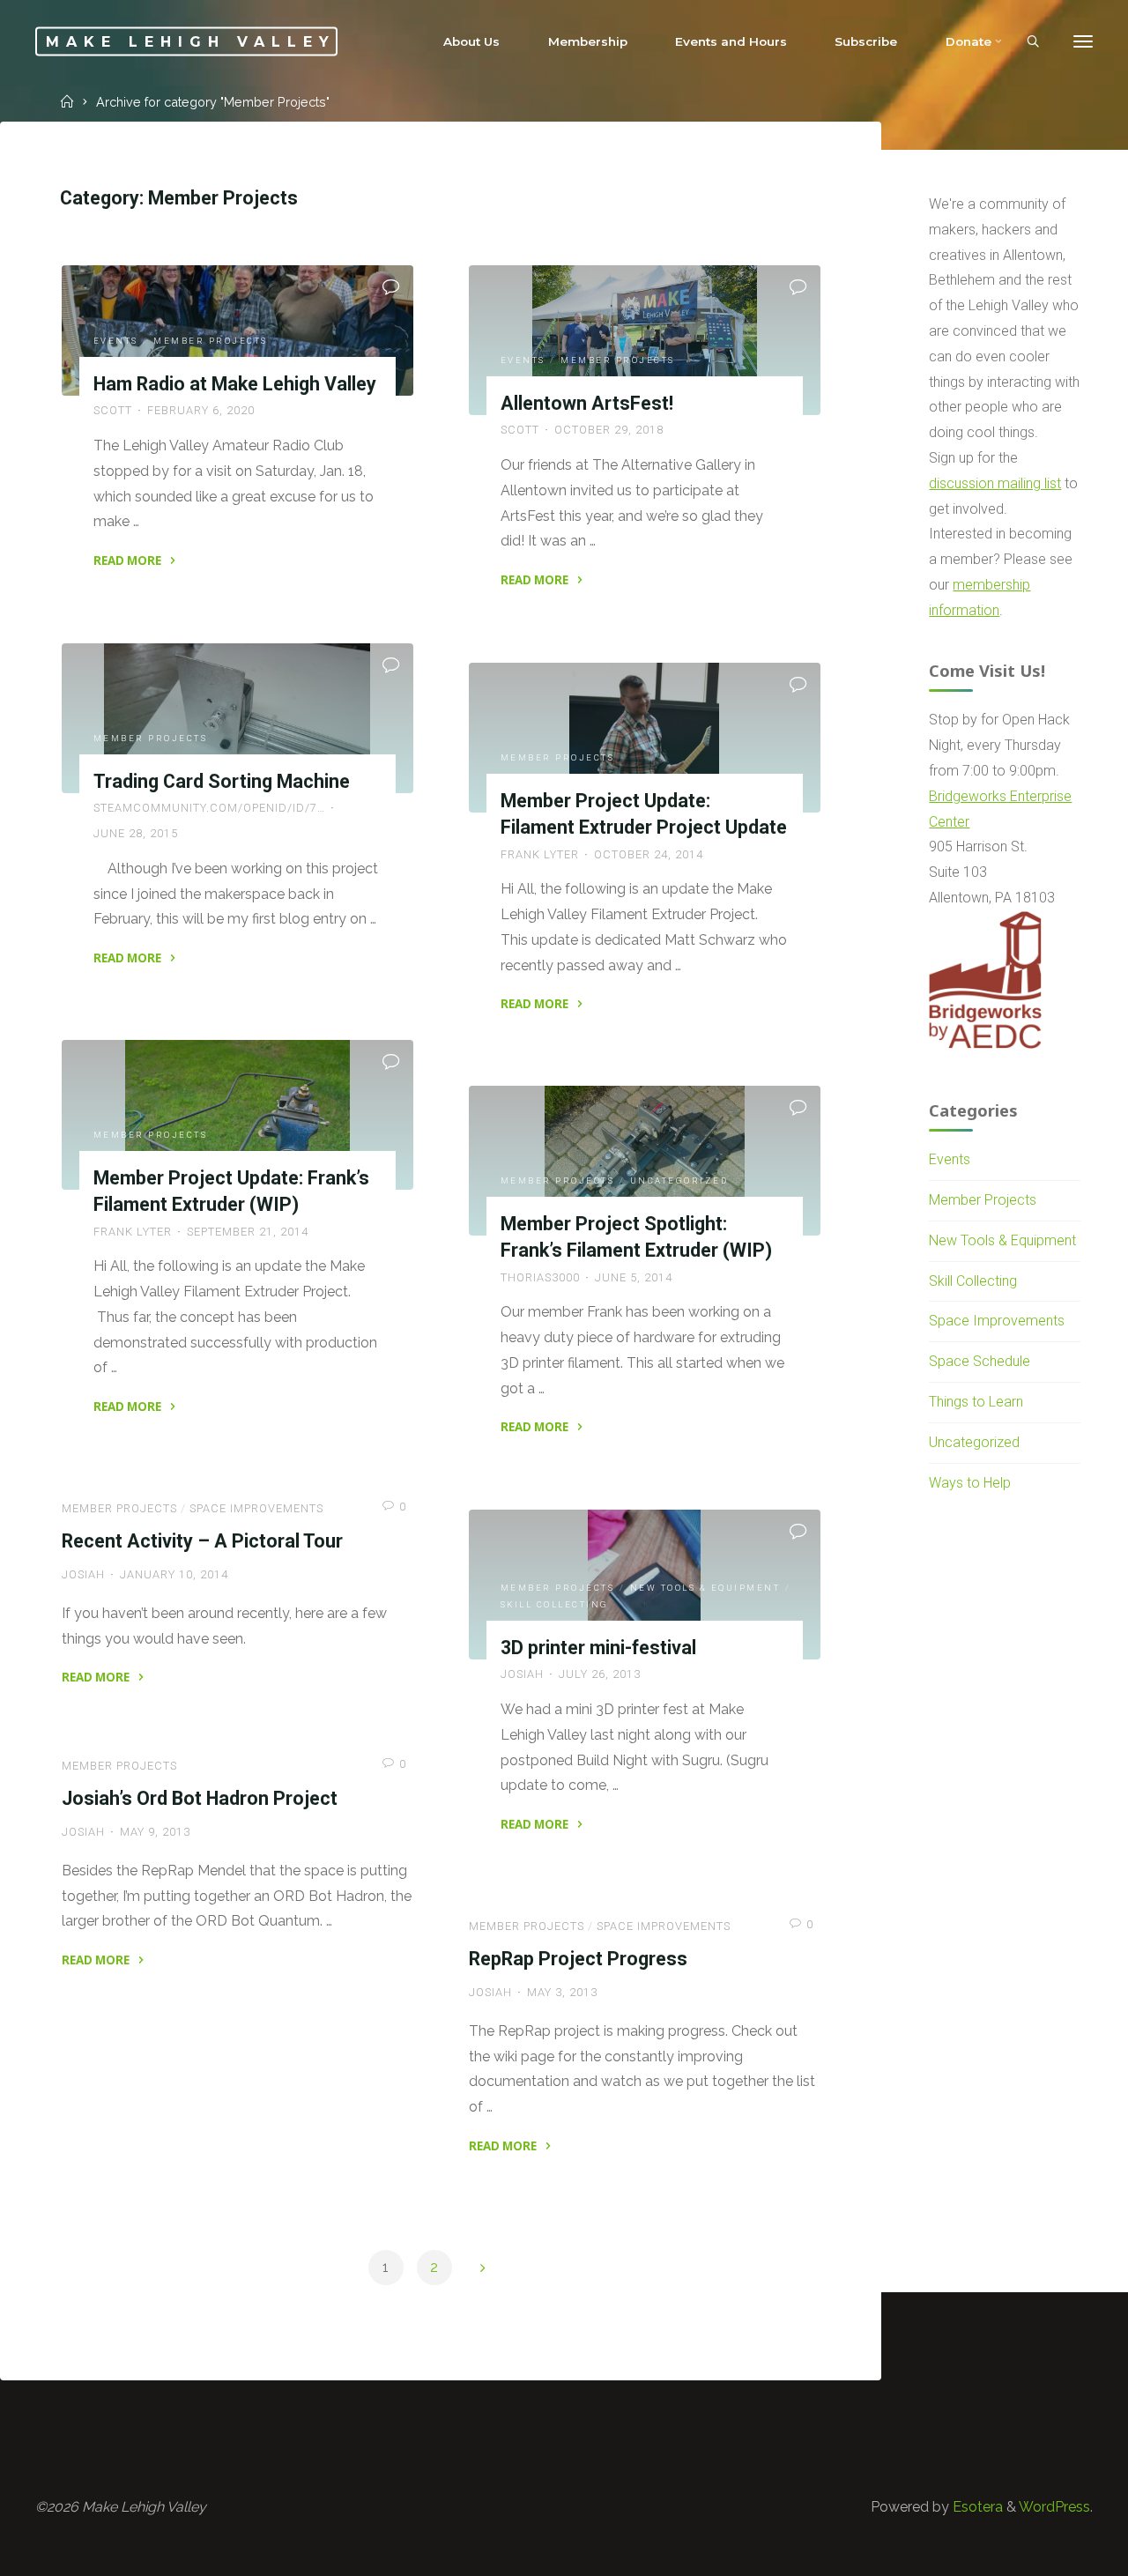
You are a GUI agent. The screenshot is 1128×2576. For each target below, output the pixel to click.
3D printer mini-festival (598, 1648)
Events (116, 341)
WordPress (1054, 2507)
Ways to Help (970, 1483)
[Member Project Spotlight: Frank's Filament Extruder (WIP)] (645, 1161)
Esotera (976, 2507)
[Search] (1033, 42)
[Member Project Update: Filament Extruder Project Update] (645, 738)
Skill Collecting (555, 1604)
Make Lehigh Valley (191, 41)
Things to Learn (976, 1402)
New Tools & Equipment (705, 1588)
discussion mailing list (995, 483)
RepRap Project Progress (578, 1959)
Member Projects (211, 341)
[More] (1083, 42)
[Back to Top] (1059, 2551)
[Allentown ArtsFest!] (645, 340)
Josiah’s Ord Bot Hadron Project (200, 1798)
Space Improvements (256, 1508)
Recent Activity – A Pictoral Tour (202, 1541)
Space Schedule (980, 1361)
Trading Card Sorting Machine (222, 781)
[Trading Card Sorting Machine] (237, 718)
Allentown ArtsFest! (587, 403)
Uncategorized (679, 1180)
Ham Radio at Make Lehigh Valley (235, 384)
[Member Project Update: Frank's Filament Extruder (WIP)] (237, 1115)
